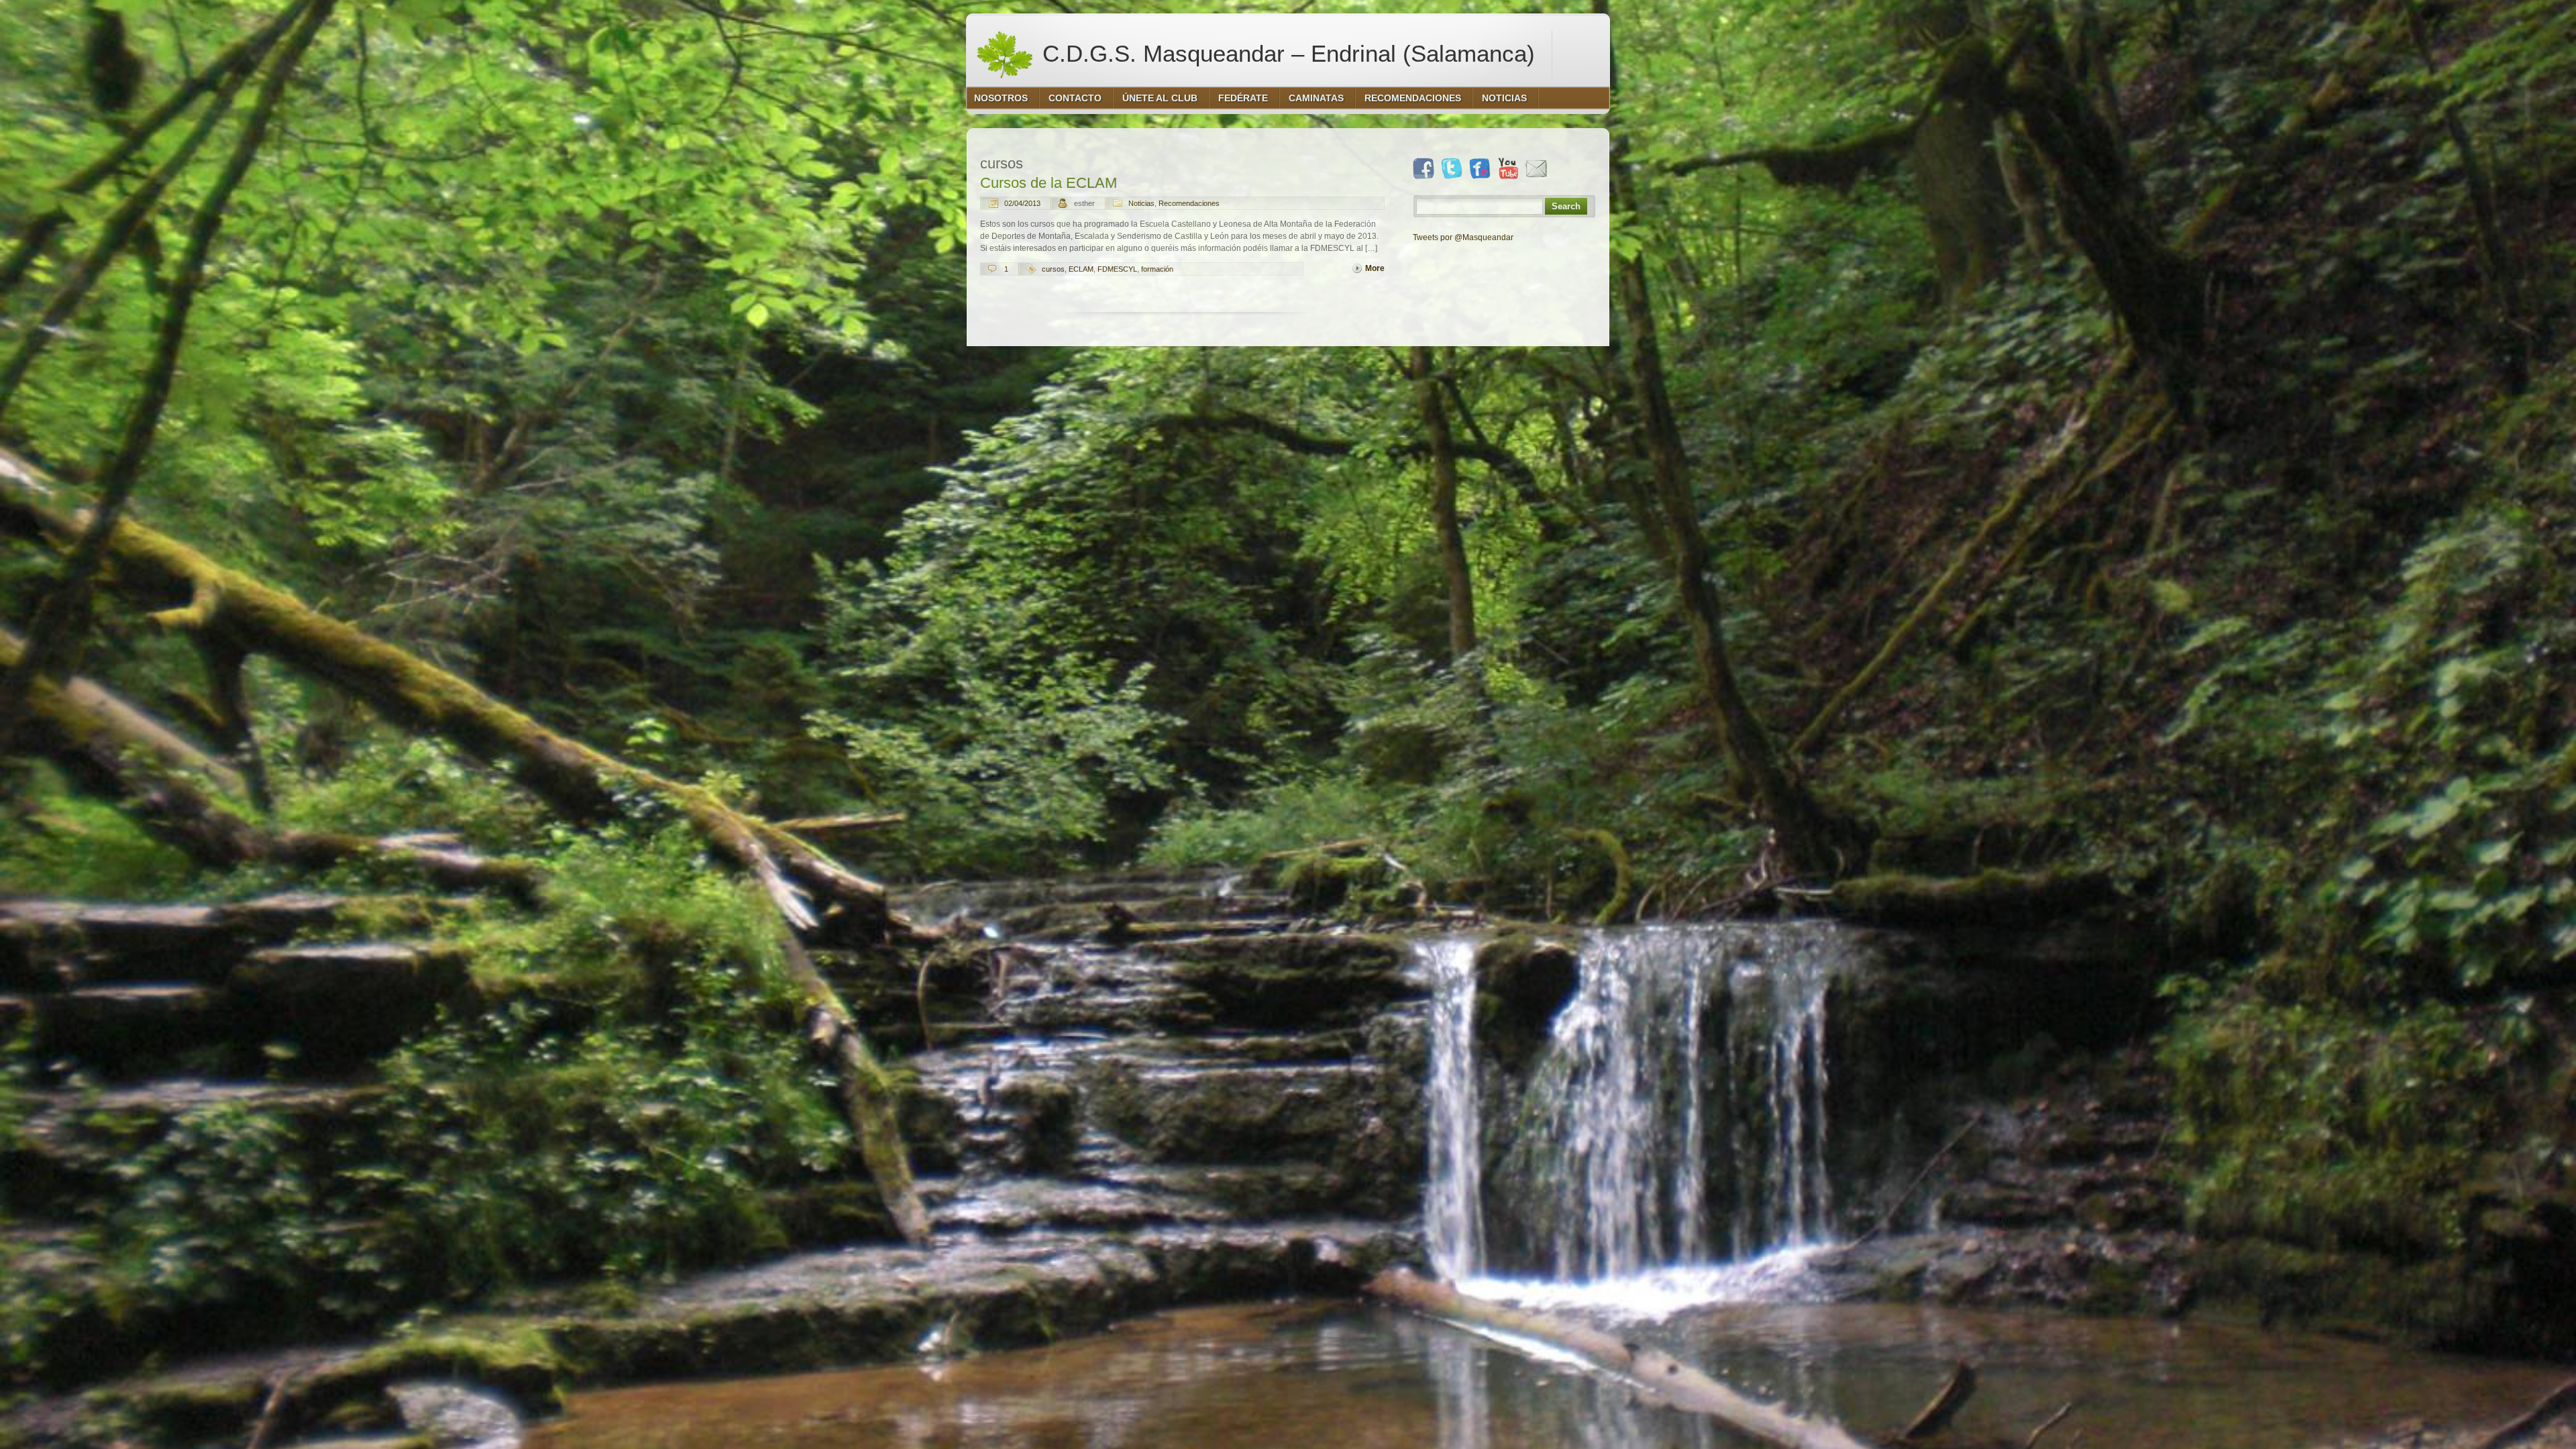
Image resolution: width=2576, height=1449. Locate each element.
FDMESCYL (1117, 269)
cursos (1053, 269)
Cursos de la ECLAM (1049, 183)
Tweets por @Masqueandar (1463, 237)
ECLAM (1081, 269)
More (1375, 268)
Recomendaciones (1189, 203)
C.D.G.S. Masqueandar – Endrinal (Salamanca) (1285, 53)
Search (1566, 206)
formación (1157, 269)
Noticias (1141, 203)
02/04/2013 (1022, 203)
